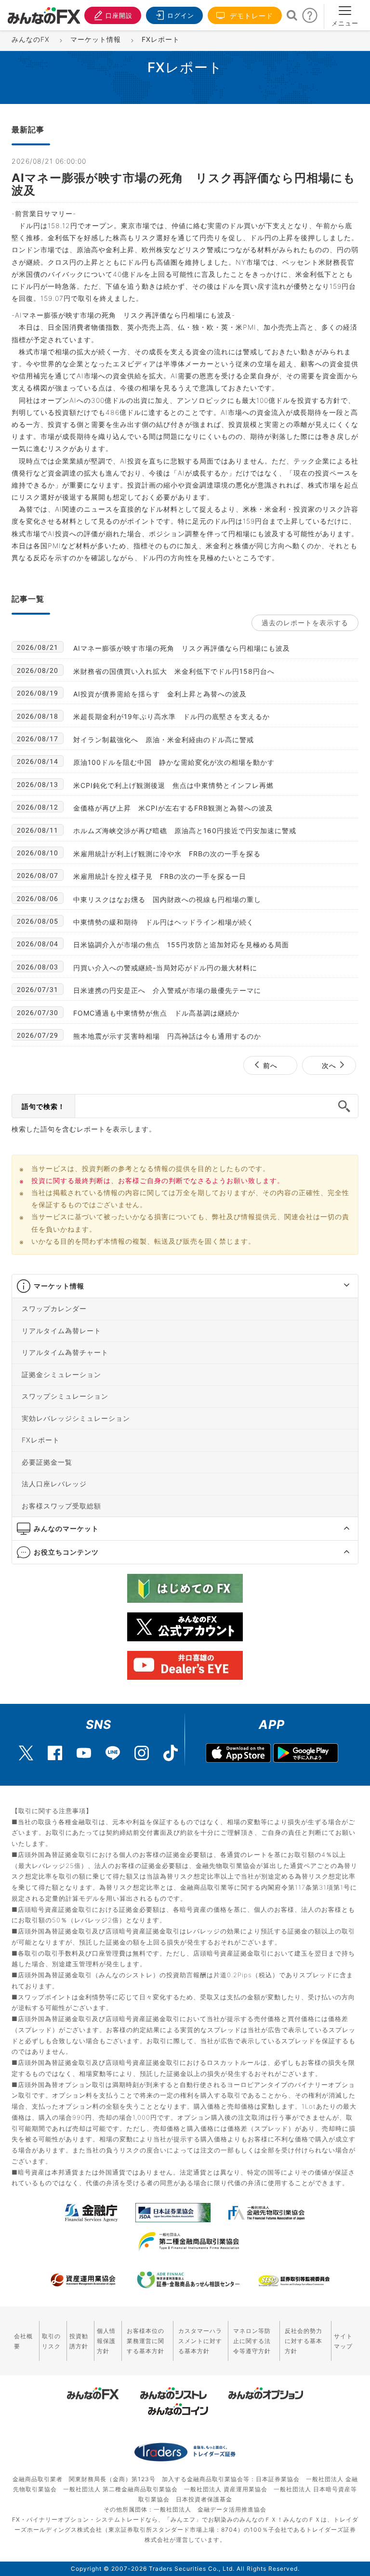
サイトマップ (343, 2341)
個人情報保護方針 (106, 2341)
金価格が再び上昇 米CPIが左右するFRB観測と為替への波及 (173, 808)
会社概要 (23, 2341)
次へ (329, 1065)
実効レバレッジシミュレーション (76, 1418)
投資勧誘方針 (79, 2341)
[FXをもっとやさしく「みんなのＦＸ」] (44, 12)
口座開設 (119, 15)
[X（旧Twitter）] (26, 1748)
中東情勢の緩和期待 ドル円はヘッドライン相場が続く (164, 922)
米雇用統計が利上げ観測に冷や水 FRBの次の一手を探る (167, 854)
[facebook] (55, 1748)
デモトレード (250, 16)
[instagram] (142, 1748)
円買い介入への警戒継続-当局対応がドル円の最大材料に (165, 968)
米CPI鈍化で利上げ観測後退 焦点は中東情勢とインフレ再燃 (173, 785)
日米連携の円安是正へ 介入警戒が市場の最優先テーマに (167, 990)
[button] (338, 1286)
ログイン (181, 15)
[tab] (185, 1286)
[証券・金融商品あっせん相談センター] (188, 2280)
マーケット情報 (59, 1286)
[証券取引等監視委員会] (294, 2281)
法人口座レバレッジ (54, 1484)
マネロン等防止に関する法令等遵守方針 (252, 2341)
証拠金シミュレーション (61, 1374)
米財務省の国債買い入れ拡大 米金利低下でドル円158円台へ (174, 671)
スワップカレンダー (54, 1308)
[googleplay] (306, 1753)
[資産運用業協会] (83, 2280)
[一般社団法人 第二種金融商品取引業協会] (189, 2241)
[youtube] (84, 1748)
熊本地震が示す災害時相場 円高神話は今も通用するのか (167, 1036)
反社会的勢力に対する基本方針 (304, 2341)
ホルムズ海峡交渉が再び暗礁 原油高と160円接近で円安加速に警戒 (185, 831)
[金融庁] (91, 2213)
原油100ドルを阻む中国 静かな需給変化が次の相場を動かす (174, 762)
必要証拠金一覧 (47, 1462)
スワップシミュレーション (65, 1396)
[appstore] (238, 1753)
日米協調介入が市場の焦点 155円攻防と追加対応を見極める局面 (181, 945)
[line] (113, 1748)
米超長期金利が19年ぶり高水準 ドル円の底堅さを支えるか (172, 716)
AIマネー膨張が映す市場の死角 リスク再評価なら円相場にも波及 (182, 648)
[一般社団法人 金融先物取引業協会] (267, 2213)
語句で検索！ (43, 1106)
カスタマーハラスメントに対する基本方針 (200, 2341)
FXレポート (41, 1440)
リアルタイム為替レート (61, 1330)
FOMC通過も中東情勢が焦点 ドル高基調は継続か (156, 1013)
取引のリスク (51, 2341)
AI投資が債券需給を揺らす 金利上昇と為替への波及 (160, 694)
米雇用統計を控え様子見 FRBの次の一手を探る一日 (160, 876)
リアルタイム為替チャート (65, 1352)
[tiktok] (171, 1748)
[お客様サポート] (310, 18)
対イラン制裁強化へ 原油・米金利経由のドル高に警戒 (164, 740)
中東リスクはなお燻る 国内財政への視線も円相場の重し (167, 899)
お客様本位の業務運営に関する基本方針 (145, 2341)
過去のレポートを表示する (305, 623)
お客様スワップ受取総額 (61, 1505)
